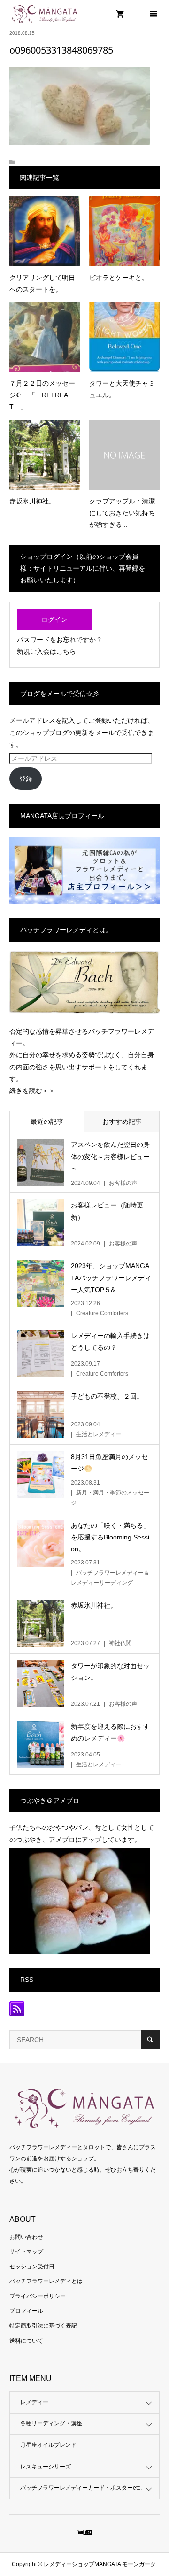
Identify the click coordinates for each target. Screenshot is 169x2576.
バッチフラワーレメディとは (46, 2281)
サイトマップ (26, 2251)
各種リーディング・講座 (51, 2423)
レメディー (34, 2402)
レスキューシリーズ (46, 2467)
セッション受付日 (32, 2267)
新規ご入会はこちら (46, 651)
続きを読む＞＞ (32, 1091)
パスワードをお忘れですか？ (60, 640)
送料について (26, 2341)
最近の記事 (47, 1122)
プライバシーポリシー (38, 2296)
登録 (26, 779)
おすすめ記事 (122, 1122)
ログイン (54, 619)
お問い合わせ (26, 2237)
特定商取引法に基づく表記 (43, 2326)
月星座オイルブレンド (48, 2445)
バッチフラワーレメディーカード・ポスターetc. (81, 2488)
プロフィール (26, 2311)
